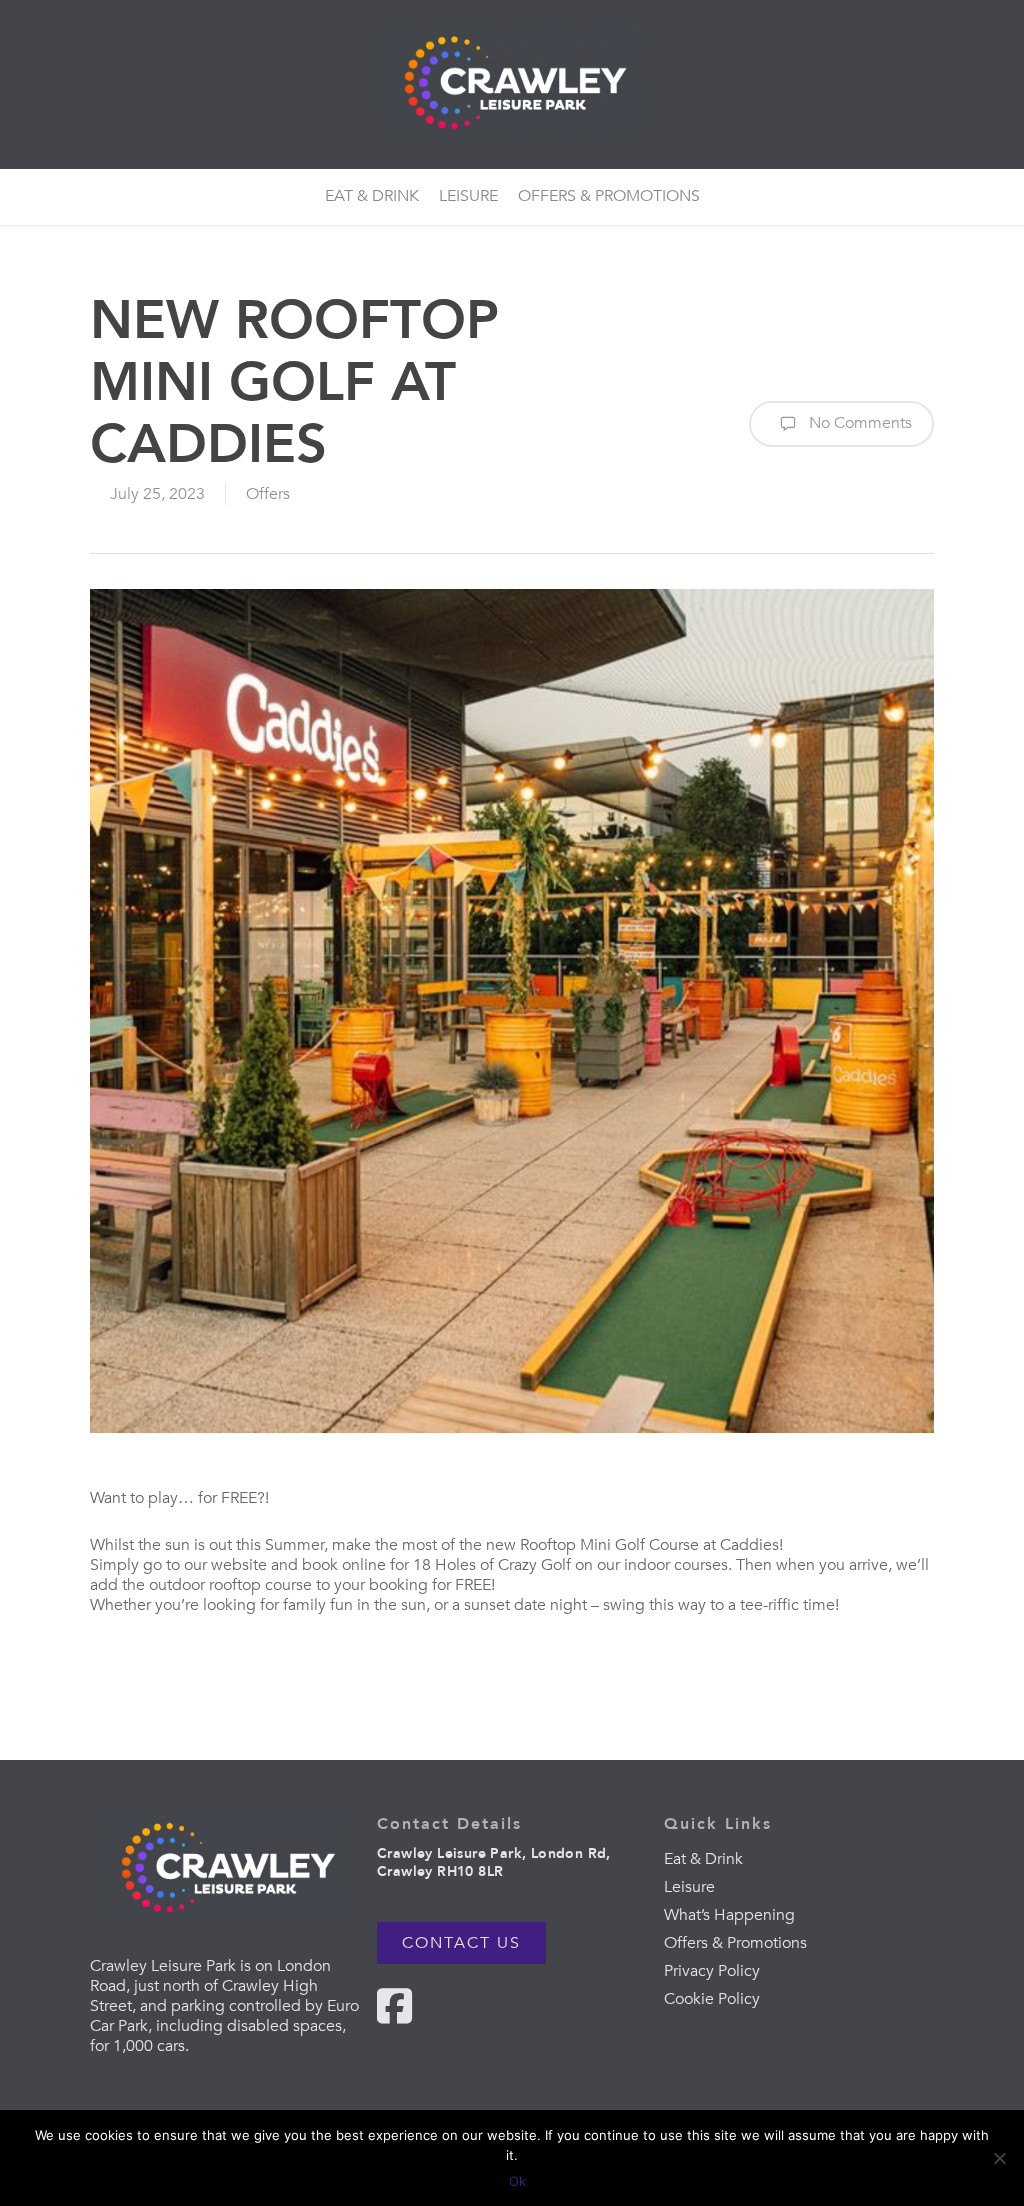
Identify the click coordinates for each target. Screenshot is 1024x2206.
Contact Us (461, 1943)
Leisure (689, 1887)
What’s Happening (729, 1915)
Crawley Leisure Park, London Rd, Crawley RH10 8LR (494, 1862)
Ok (517, 2181)
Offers (268, 494)
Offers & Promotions (735, 1943)
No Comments (858, 423)
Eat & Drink (703, 1859)
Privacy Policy (712, 1971)
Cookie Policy (712, 1999)
